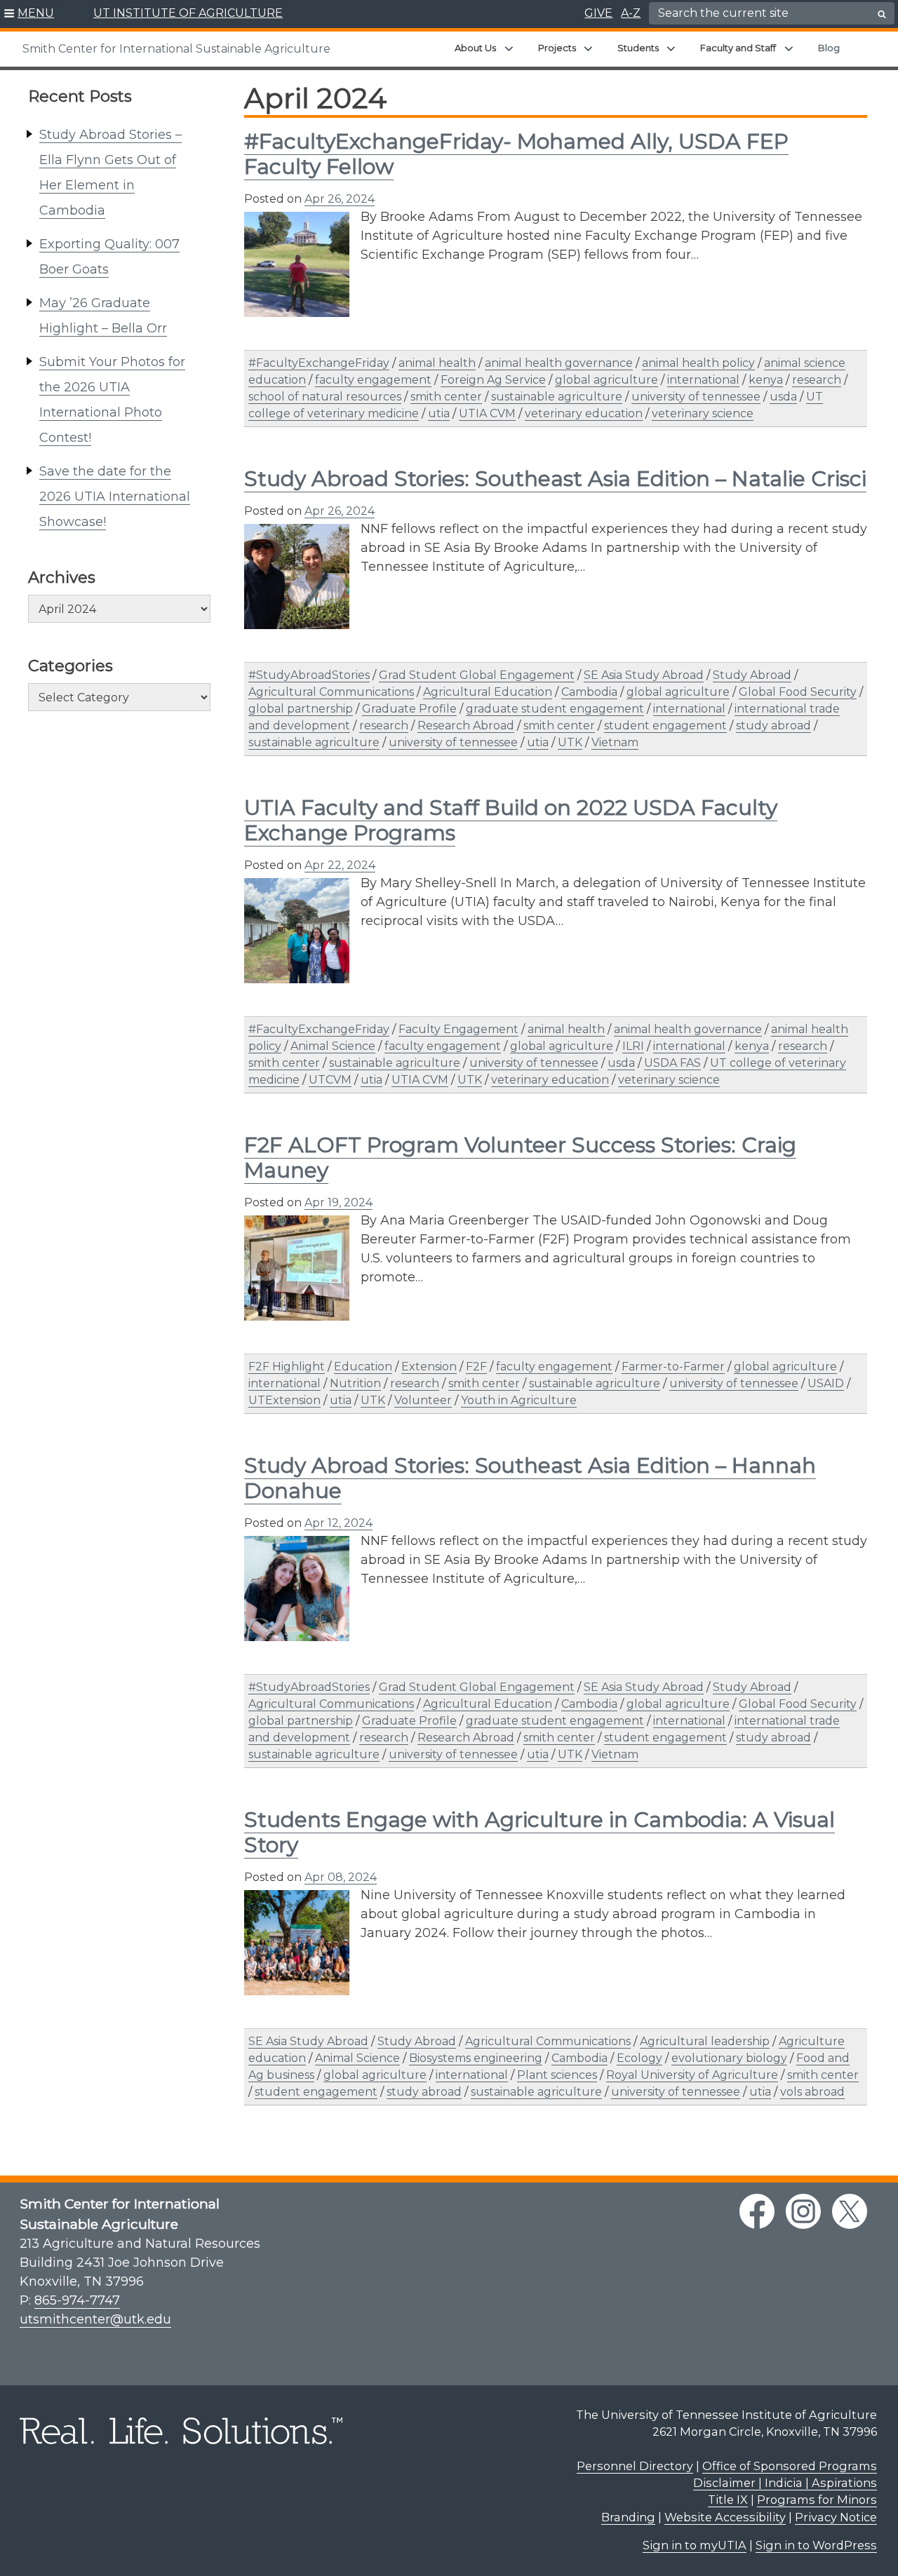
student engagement (665, 726)
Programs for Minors (817, 2500)
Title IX (728, 2500)
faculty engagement (373, 380)
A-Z (631, 13)
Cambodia (589, 692)
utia (439, 413)
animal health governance (559, 363)
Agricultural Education (488, 692)
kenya (766, 380)
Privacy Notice (836, 2517)
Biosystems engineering (476, 2058)
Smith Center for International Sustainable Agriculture (176, 49)
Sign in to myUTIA (695, 2545)
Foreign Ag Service (493, 380)
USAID (826, 1383)
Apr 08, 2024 (341, 1877)
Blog (829, 48)
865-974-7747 (77, 2300)
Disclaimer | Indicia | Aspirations (785, 2483)
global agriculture (607, 380)
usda (783, 397)
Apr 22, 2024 (340, 865)
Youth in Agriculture (519, 1400)
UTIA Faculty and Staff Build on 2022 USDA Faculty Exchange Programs (511, 820)
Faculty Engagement (458, 1029)
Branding (628, 2517)
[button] (29, 14)
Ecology (639, 2058)
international (703, 380)
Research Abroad (466, 726)
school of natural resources (325, 397)
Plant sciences (557, 2075)
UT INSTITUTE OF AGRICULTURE (188, 13)
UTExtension (284, 1400)
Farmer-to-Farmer (673, 1367)
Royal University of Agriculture (692, 2075)
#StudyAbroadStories (309, 675)
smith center (446, 397)
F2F (476, 1367)
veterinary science (703, 413)
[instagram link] (803, 2211)
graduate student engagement (555, 709)
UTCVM (330, 1080)
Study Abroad (752, 675)
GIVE (598, 13)
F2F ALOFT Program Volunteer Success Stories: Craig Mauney (520, 1158)
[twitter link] (850, 2211)
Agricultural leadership (705, 2041)
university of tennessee (696, 397)
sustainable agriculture (557, 397)
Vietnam (615, 742)
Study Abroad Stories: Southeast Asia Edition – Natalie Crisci (555, 479)
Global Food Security (798, 692)
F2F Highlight (287, 1367)
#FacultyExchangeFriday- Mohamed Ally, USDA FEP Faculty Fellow (516, 154)
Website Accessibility (725, 2517)
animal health (437, 363)
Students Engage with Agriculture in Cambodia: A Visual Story (540, 1832)
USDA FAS (672, 1063)
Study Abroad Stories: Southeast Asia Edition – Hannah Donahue (530, 1478)
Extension (429, 1367)
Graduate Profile (409, 709)
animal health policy (698, 363)
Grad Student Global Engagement (477, 675)
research (817, 380)
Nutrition (355, 1383)
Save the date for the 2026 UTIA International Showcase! (115, 497)
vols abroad (812, 2092)
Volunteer (423, 1400)
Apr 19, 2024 (339, 1202)
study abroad (773, 726)
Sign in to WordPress (816, 2545)
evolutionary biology (729, 2058)
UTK (570, 742)
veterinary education (584, 413)
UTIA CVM (487, 413)
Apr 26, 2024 (340, 199)
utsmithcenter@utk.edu (95, 2319)
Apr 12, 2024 (339, 1523)
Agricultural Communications (331, 692)
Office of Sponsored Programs (790, 2466)
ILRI (633, 1046)
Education (363, 1367)
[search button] (882, 14)
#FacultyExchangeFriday (319, 363)
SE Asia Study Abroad (644, 675)
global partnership (301, 709)
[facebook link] (757, 2211)
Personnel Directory (635, 2466)
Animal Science (333, 1046)
